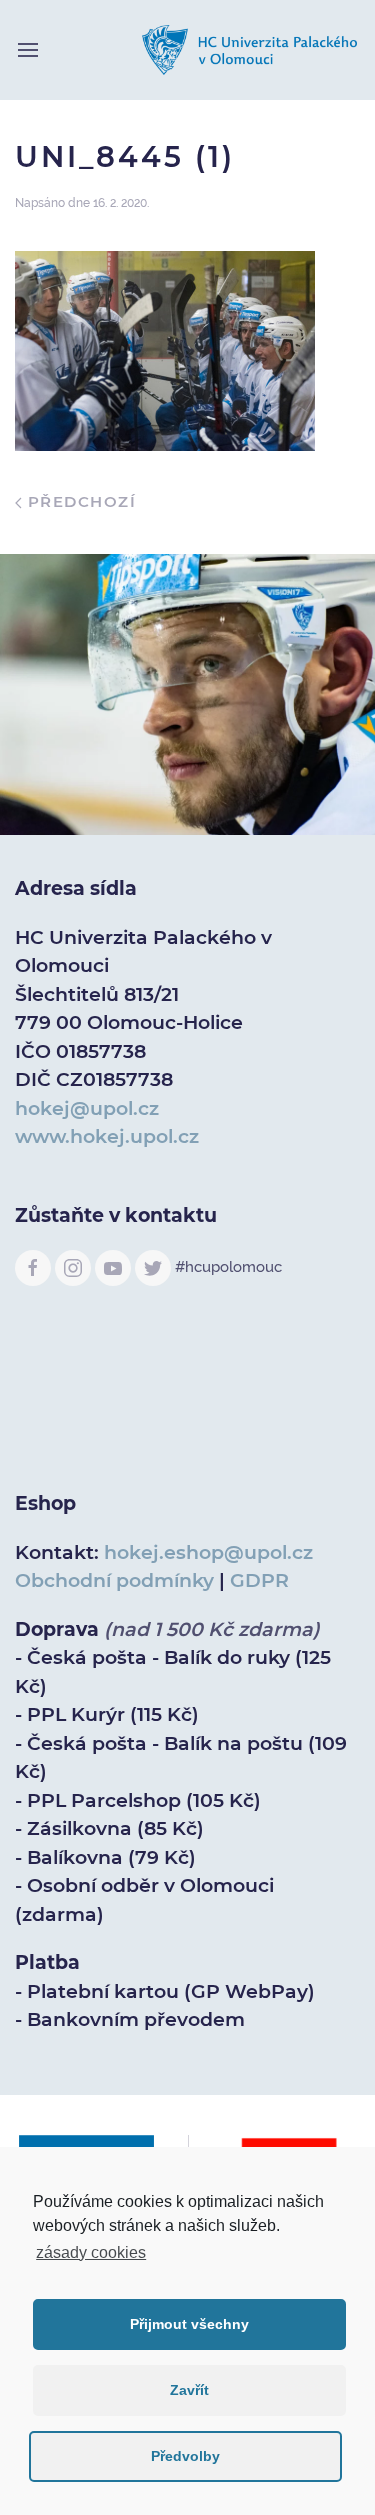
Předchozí (79, 501)
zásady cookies (91, 2252)
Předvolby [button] (185, 2456)
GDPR (259, 1580)
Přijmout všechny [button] (189, 2324)
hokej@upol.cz (87, 1108)
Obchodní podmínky (114, 1580)
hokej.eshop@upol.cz (208, 1552)
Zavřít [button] (189, 2390)
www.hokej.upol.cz (107, 1136)
